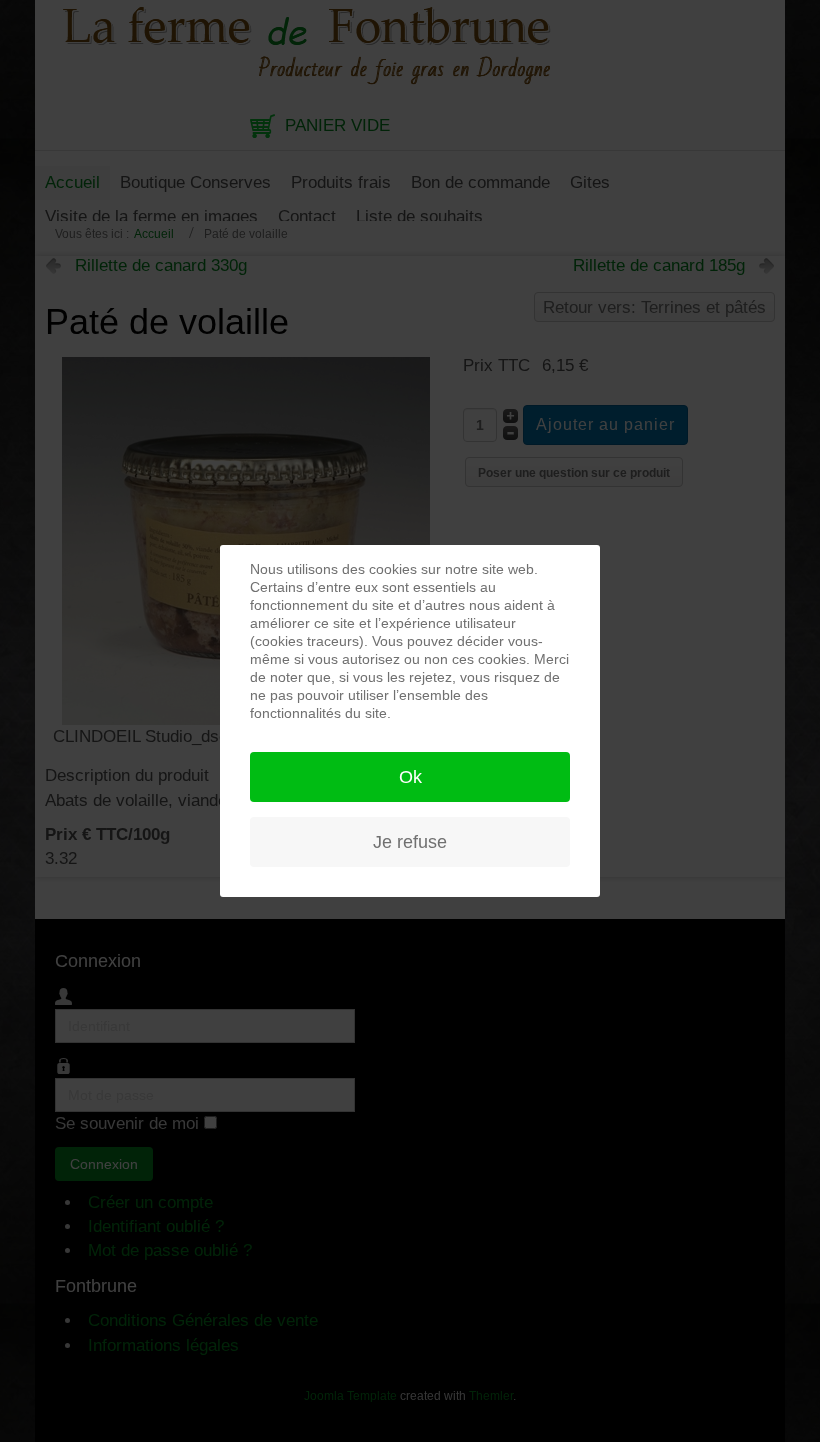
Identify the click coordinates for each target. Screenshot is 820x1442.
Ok (410, 777)
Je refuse (410, 842)
